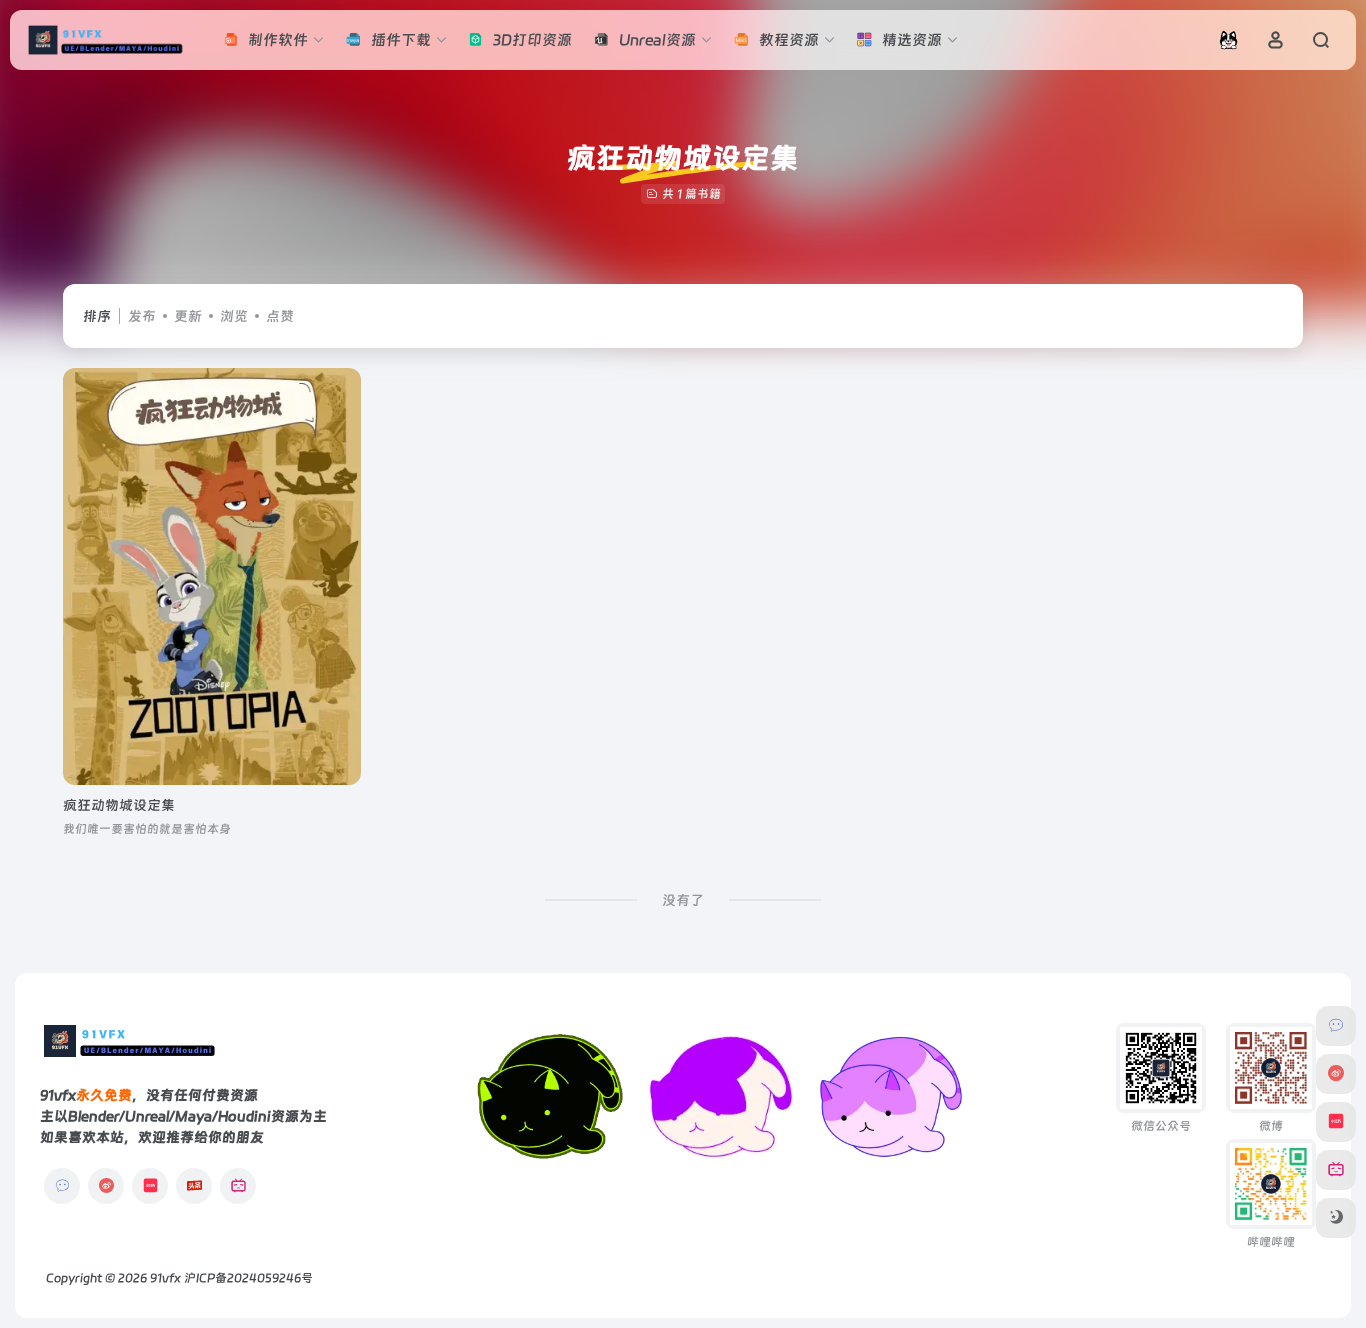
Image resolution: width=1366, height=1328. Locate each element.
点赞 (280, 316)
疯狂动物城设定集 (119, 805)
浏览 (234, 316)
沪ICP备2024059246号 (248, 1278)
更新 (188, 316)
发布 (142, 316)
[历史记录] (1228, 39)
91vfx (165, 1278)
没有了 (683, 900)
